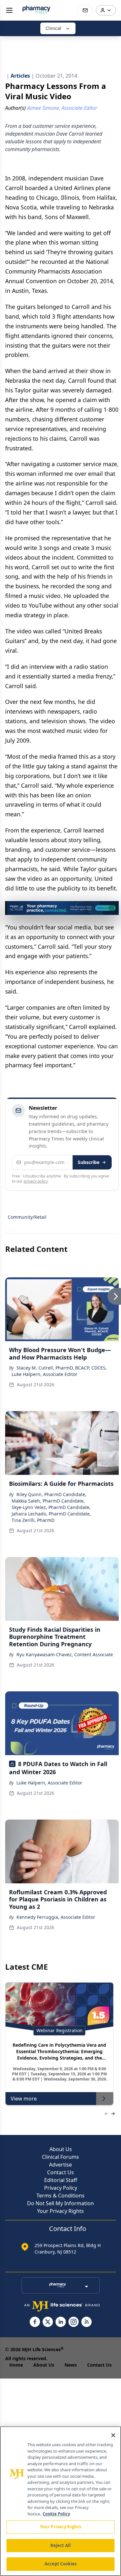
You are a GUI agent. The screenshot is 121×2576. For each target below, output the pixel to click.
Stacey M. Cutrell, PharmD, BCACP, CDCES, (62, 1368)
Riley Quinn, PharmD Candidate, (51, 1494)
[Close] (113, 2435)
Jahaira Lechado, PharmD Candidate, (51, 1514)
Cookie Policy (56, 2514)
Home (16, 2365)
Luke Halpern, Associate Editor (45, 1374)
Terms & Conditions (60, 2196)
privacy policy (36, 1181)
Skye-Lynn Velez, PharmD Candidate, (51, 1507)
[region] (60, 2501)
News (71, 2365)
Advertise (60, 2165)
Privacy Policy (61, 2188)
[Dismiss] (112, 908)
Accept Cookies (61, 2564)
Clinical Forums (60, 2157)
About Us (61, 2149)
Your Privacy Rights (60, 2211)
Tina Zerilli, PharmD (33, 1520)
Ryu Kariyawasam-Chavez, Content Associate (65, 1654)
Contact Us (60, 2172)
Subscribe (89, 1162)
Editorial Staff (61, 2180)
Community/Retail (27, 1217)
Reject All (60, 2545)
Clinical (53, 28)
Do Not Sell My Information (60, 2203)
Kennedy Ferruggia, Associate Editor (56, 1917)
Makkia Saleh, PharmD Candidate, (48, 1501)
